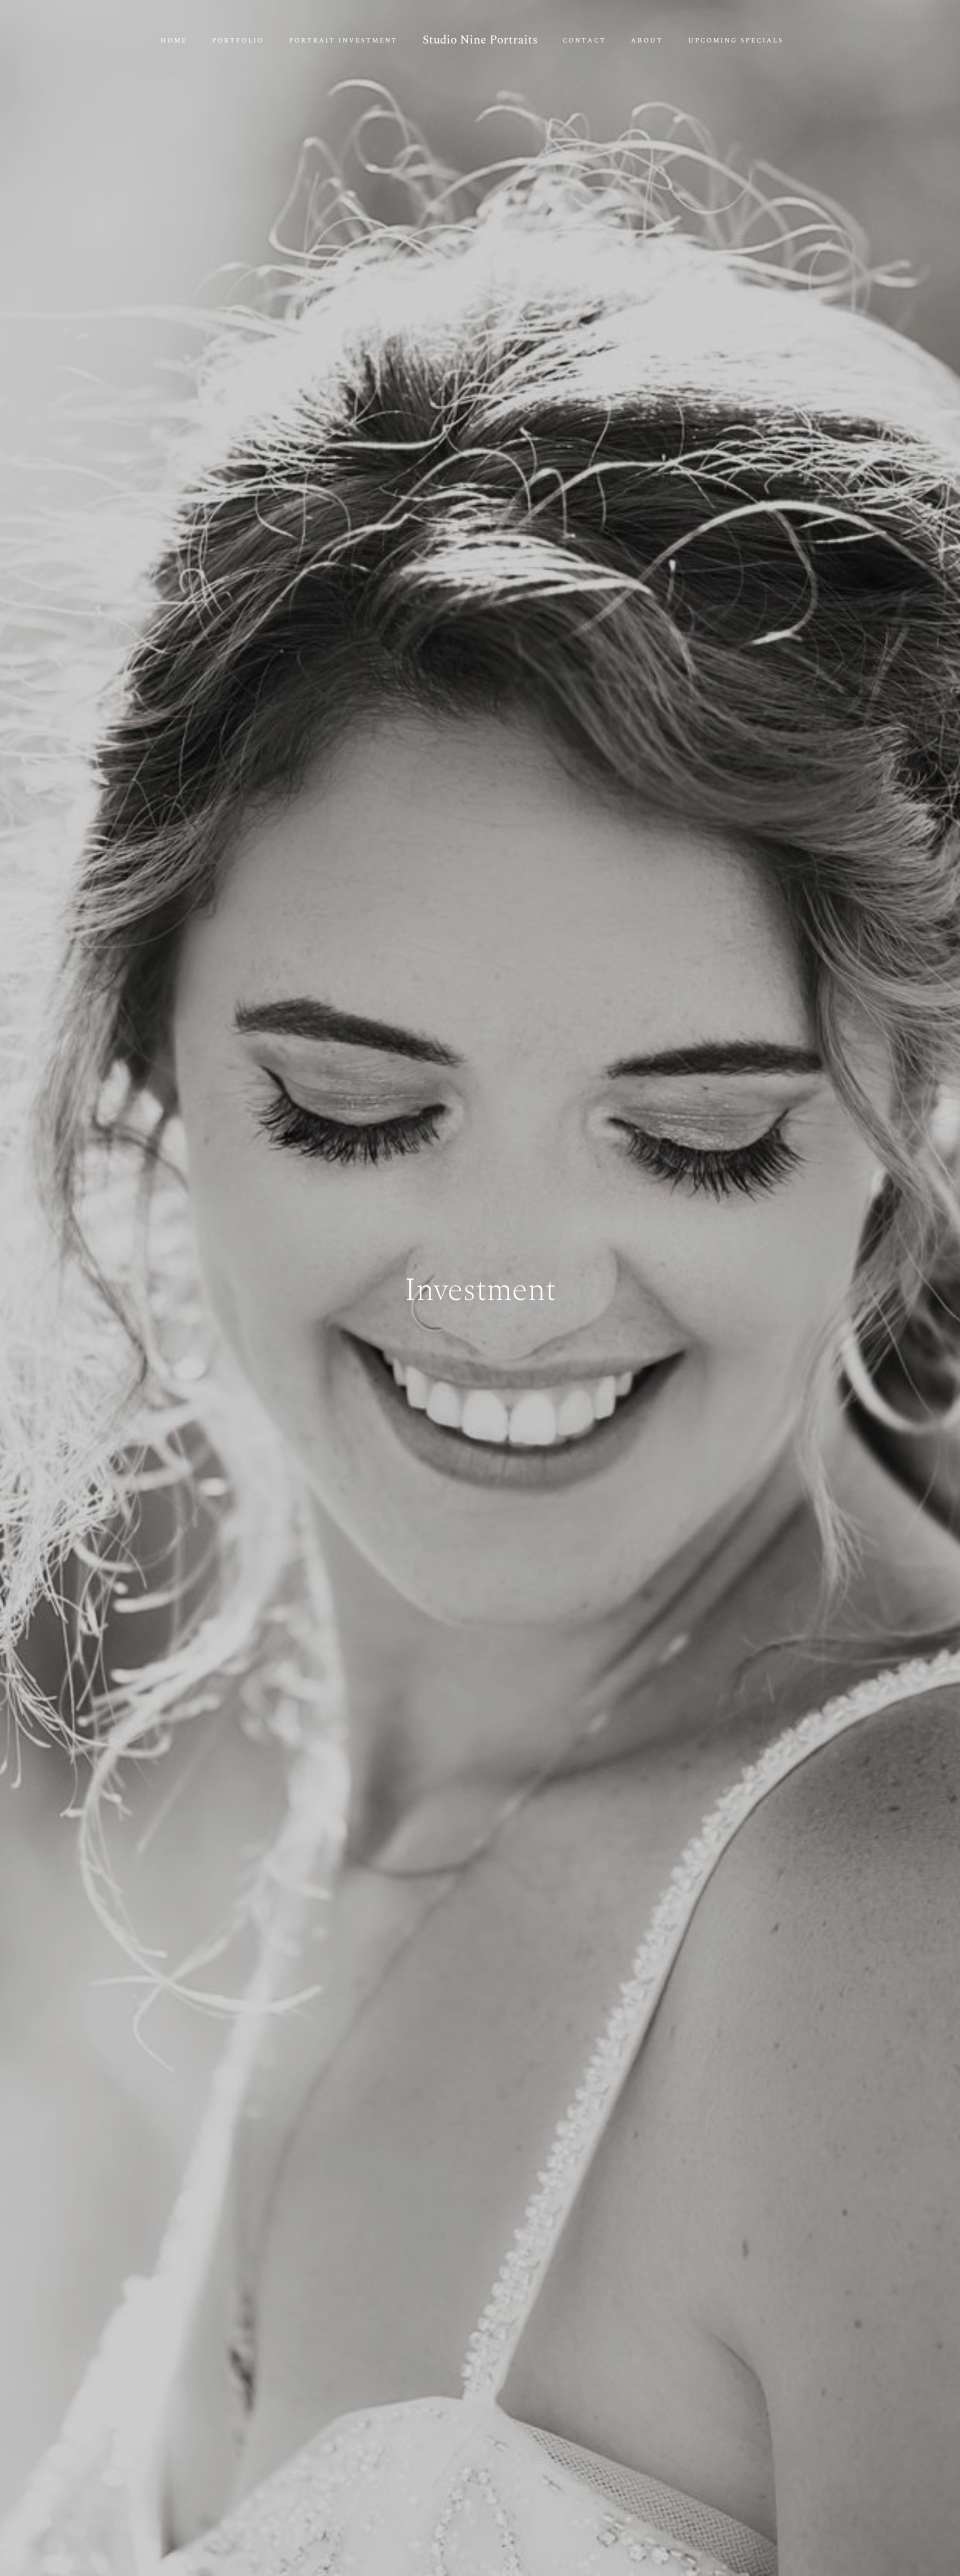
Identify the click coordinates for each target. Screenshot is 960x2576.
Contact (584, 41)
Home (174, 41)
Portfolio (238, 41)
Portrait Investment (343, 41)
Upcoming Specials (736, 41)
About (647, 41)
